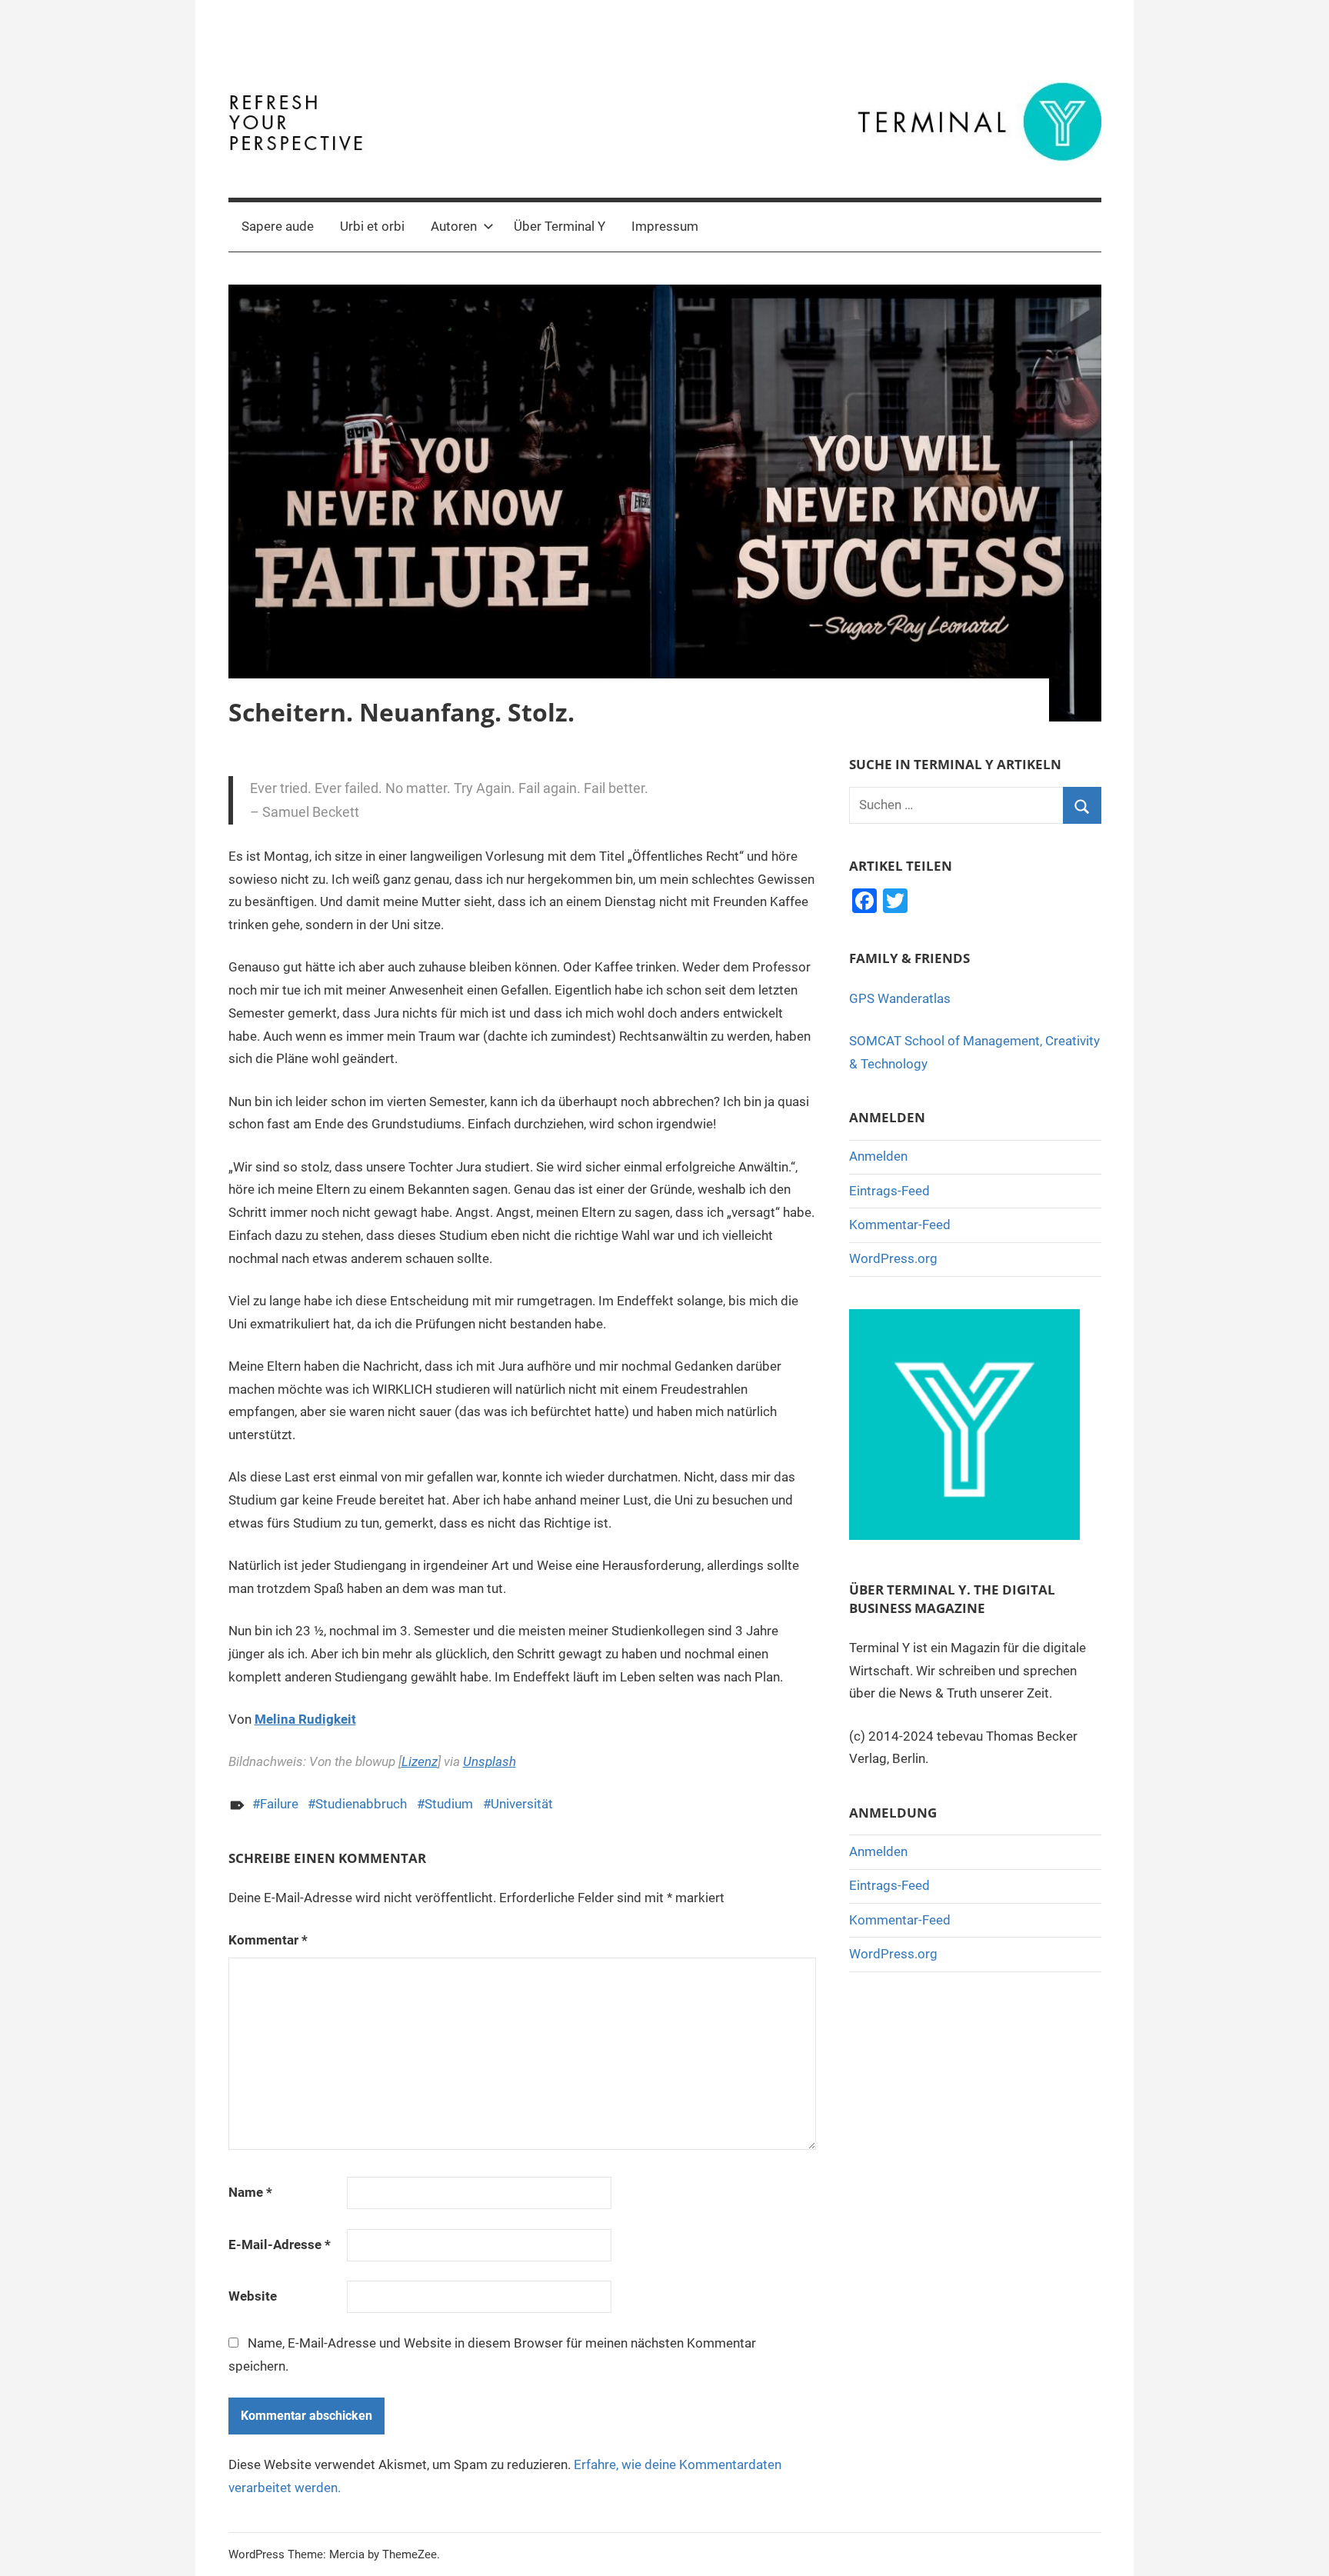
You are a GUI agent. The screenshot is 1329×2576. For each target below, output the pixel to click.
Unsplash (490, 1761)
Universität (522, 1804)
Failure (279, 1804)
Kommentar (268, 1940)
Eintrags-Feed (889, 1191)
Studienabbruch (361, 1804)
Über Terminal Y (560, 226)
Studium (449, 1804)
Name (250, 2192)
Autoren (454, 226)
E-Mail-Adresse (280, 2244)
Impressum (665, 226)
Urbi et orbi (372, 226)
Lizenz (420, 1761)
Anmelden (878, 1156)
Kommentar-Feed (900, 1225)
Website (253, 2296)
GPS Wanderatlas (900, 998)
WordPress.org (893, 1258)
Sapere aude (278, 226)
